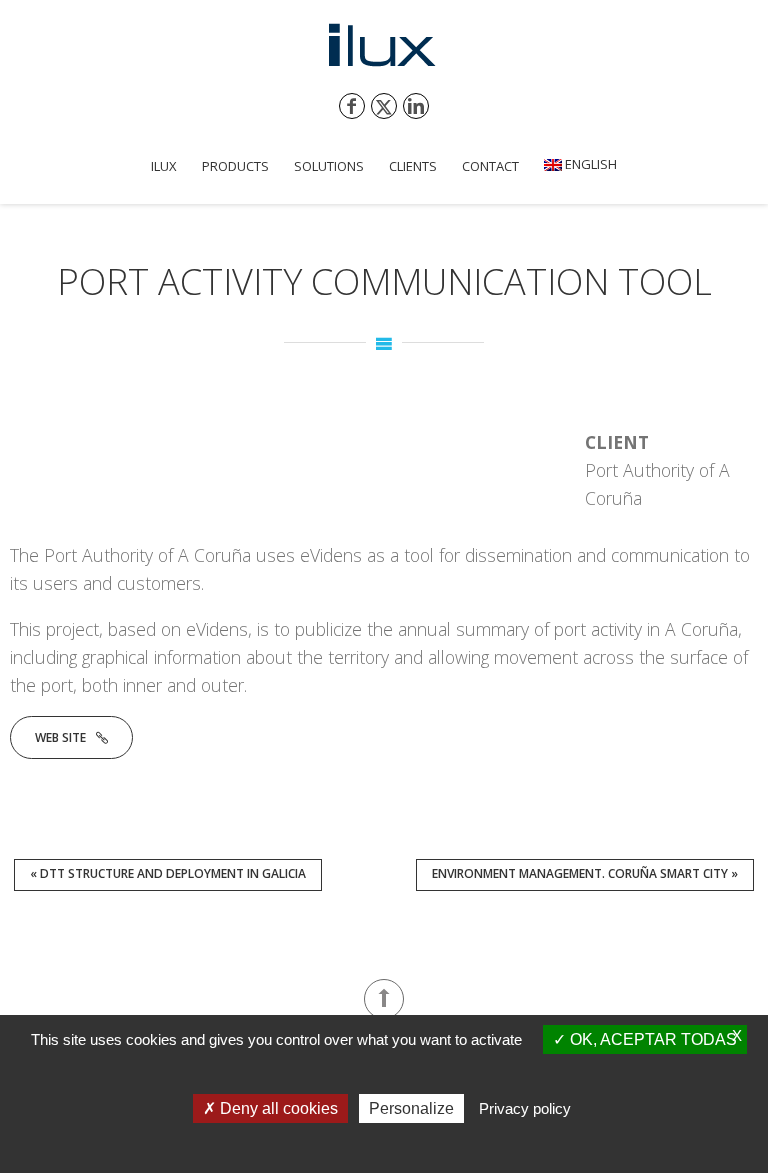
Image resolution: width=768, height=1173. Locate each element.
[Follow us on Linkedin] (416, 106)
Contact (490, 166)
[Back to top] (384, 999)
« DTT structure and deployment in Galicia (168, 873)
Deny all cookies (277, 1108)
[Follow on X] (384, 106)
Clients (413, 166)
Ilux (164, 166)
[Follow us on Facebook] (352, 106)
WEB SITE (60, 737)
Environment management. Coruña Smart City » (585, 873)
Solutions (329, 166)
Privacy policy (525, 1108)
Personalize (411, 1108)
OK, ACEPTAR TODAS (651, 1039)
